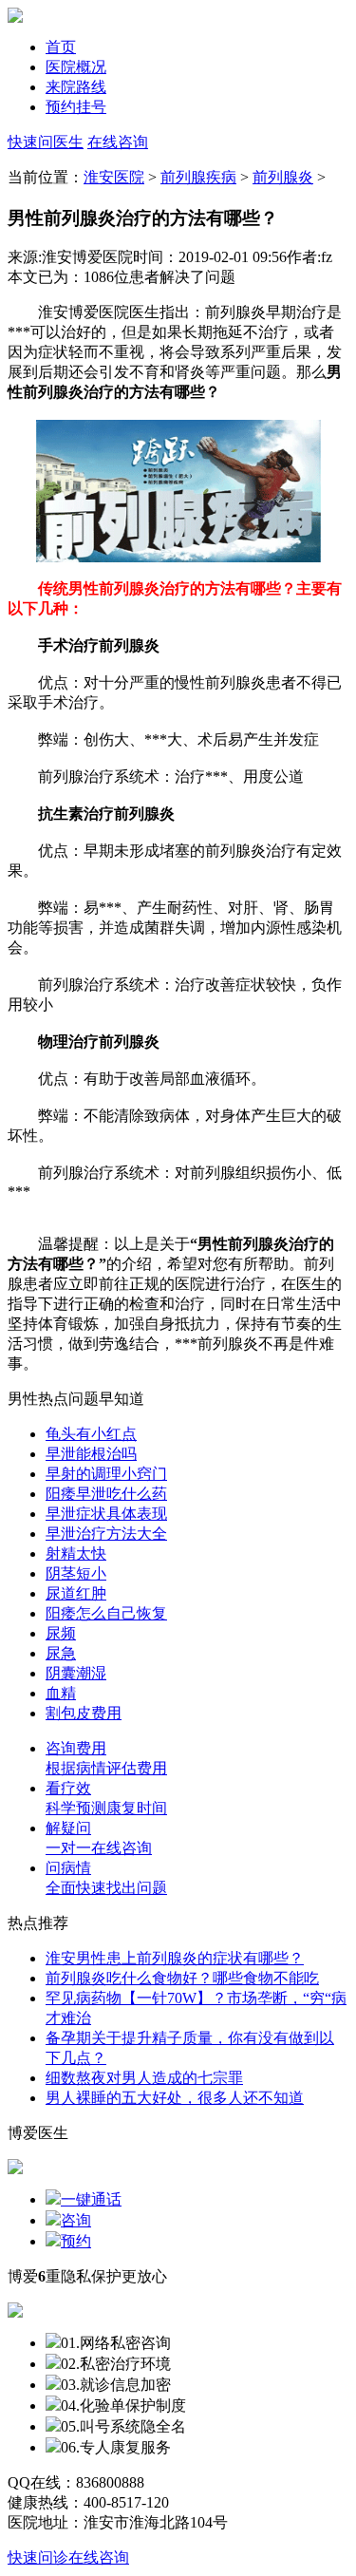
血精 (61, 1693)
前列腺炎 (283, 177)
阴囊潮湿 (76, 1673)
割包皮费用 (84, 1713)
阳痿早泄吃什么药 (106, 1494)
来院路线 (76, 87)
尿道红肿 (76, 1593)
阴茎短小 (76, 1573)
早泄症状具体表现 (106, 1514)
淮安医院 (114, 177)
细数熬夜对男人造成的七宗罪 (144, 2078)
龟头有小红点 (91, 1434)
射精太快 (76, 1553)
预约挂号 (76, 107)
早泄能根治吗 (91, 1454)
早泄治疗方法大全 (106, 1534)
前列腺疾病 (198, 177)
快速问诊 (38, 2557)
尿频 (61, 1633)
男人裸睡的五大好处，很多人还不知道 (175, 2098)
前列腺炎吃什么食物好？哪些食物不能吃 (182, 1978)
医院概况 (76, 67)
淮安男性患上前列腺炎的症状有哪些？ (175, 1958)
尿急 (61, 1653)
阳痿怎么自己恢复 (106, 1613)
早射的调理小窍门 (106, 1474)
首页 (61, 47)
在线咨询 (118, 142)
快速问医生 (46, 142)
